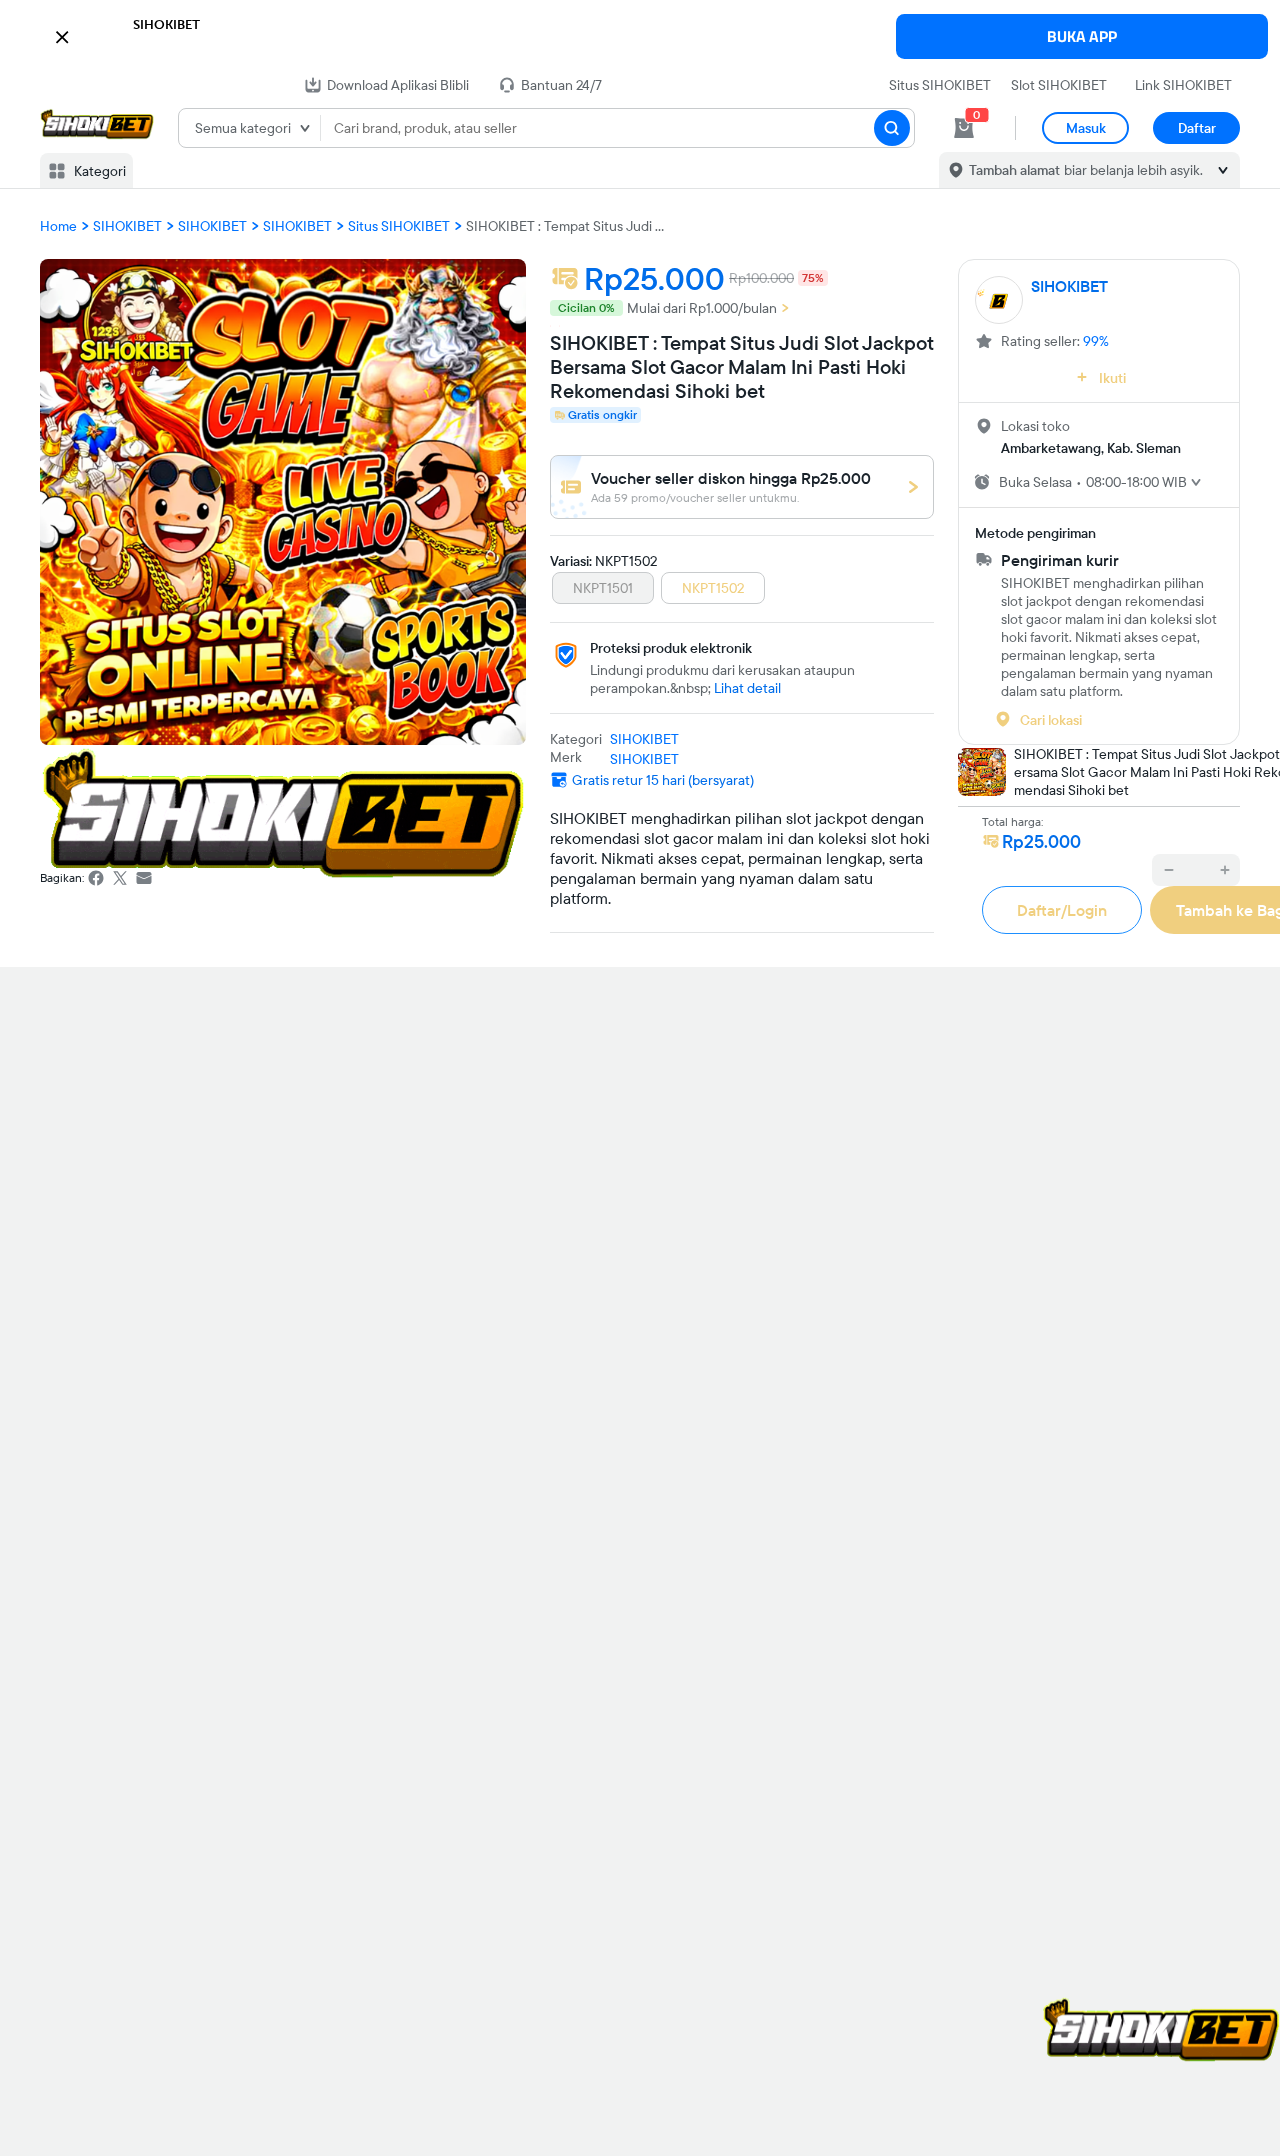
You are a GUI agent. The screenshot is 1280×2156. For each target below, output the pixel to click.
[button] (640, 34)
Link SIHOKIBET (1183, 85)
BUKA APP (1082, 36)
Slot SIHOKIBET (1059, 85)
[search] (892, 128)
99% (1096, 341)
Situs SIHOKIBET (940, 85)
